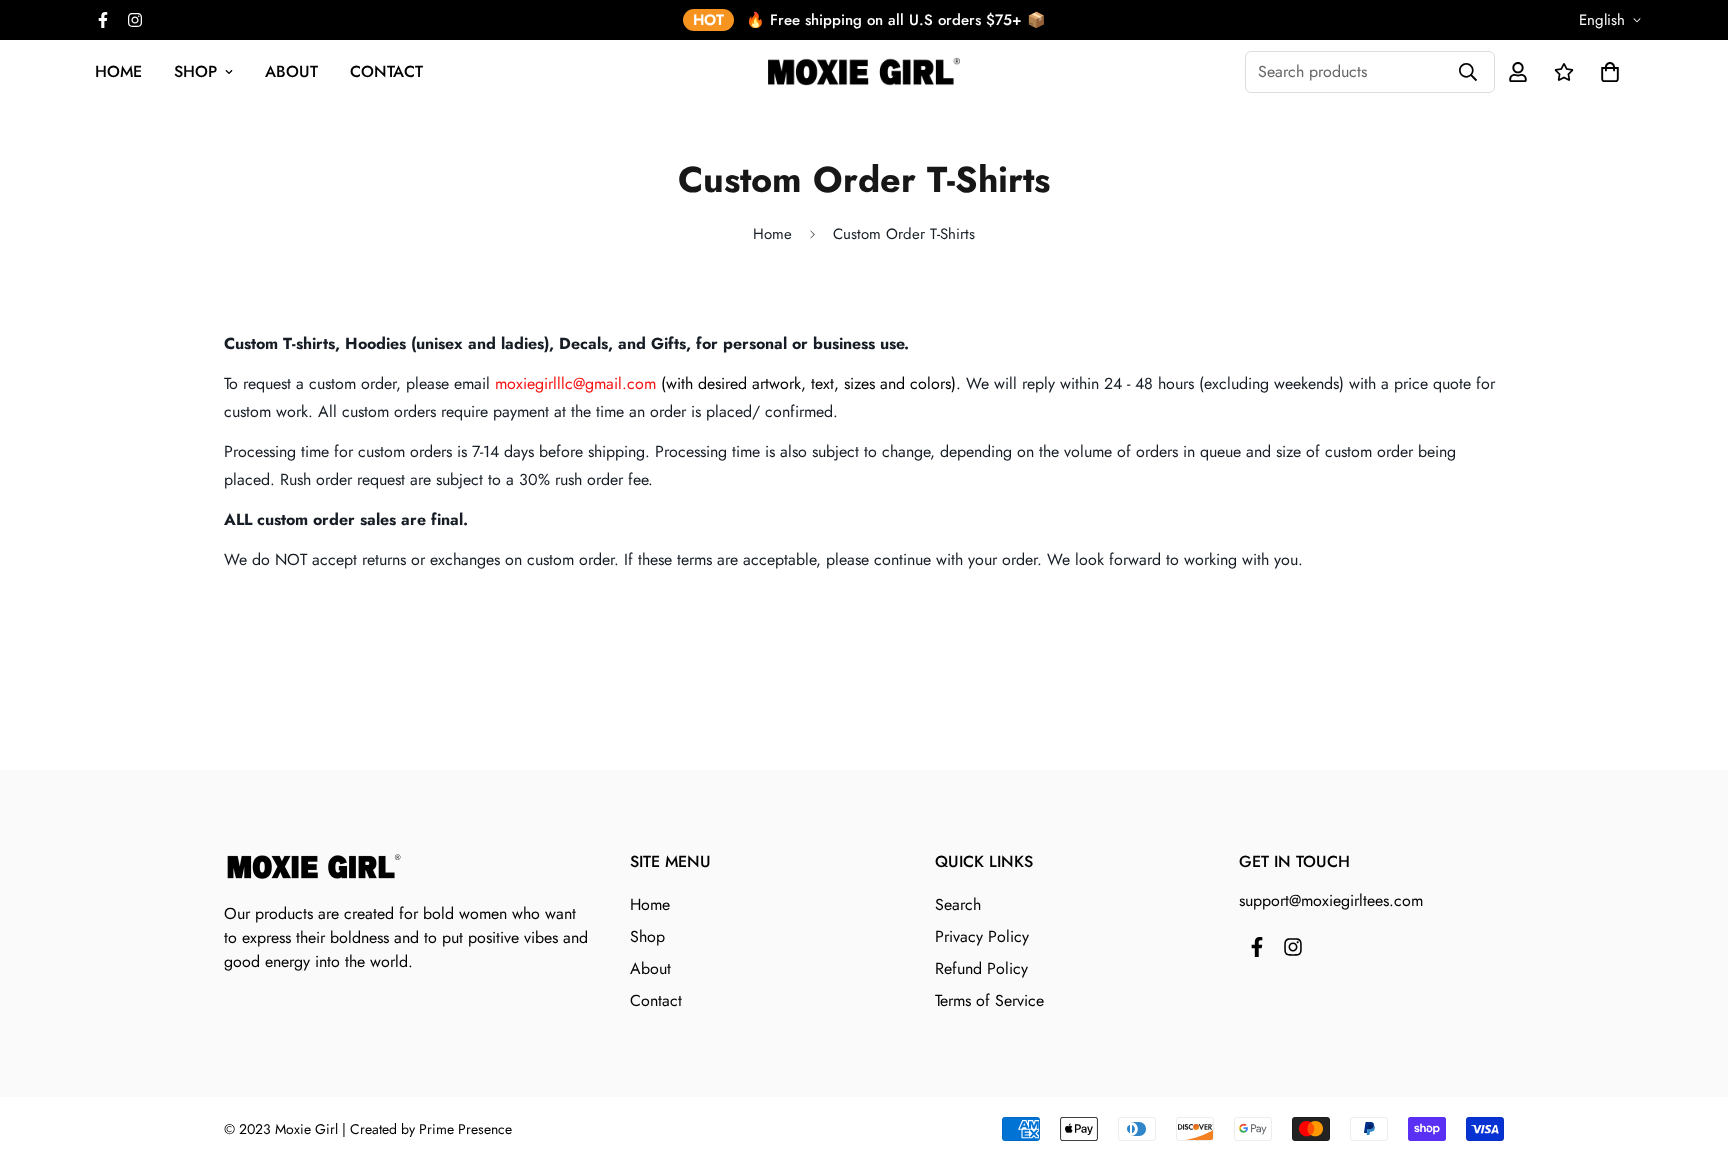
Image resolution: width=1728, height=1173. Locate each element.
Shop (195, 71)
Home (118, 71)
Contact (386, 71)
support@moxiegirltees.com (1331, 900)
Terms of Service (989, 1000)
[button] (1606, 72)
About (291, 71)
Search (958, 904)
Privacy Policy (982, 936)
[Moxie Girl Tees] (864, 71)
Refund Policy (981, 968)
